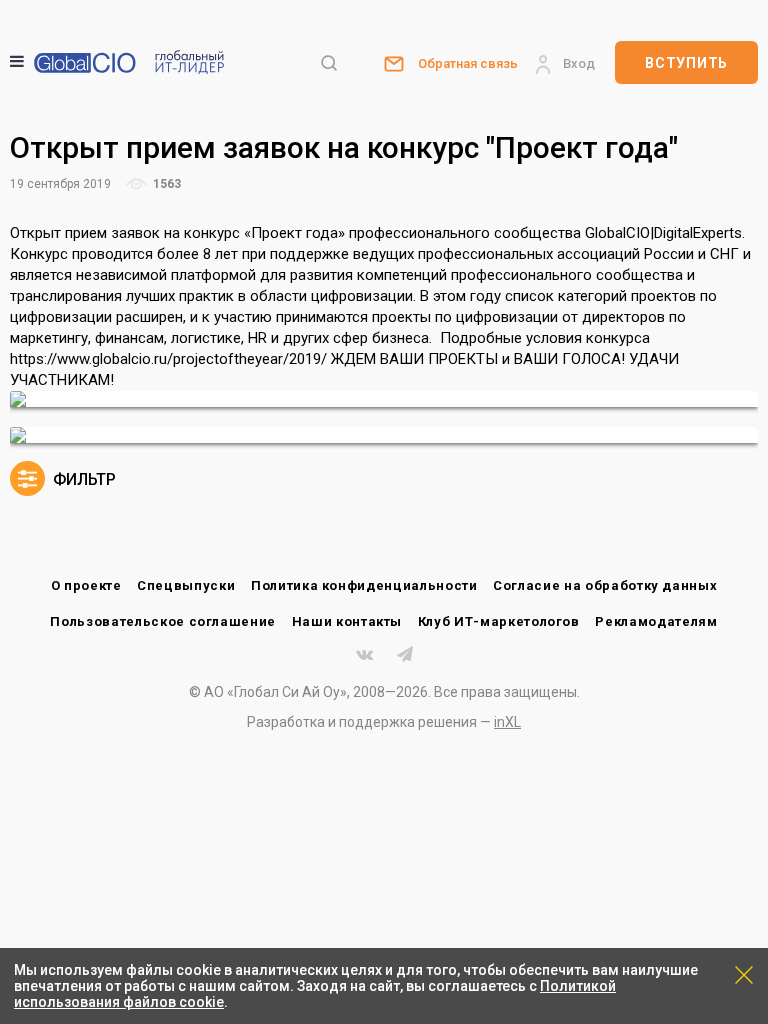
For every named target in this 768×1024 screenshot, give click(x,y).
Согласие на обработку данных (605, 585)
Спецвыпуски (186, 585)
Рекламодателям (656, 621)
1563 (165, 184)
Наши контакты (347, 621)
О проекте (86, 585)
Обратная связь (468, 63)
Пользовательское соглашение (163, 621)
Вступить (686, 63)
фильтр (82, 479)
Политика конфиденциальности (364, 585)
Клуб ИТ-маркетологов (499, 621)
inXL (507, 722)
